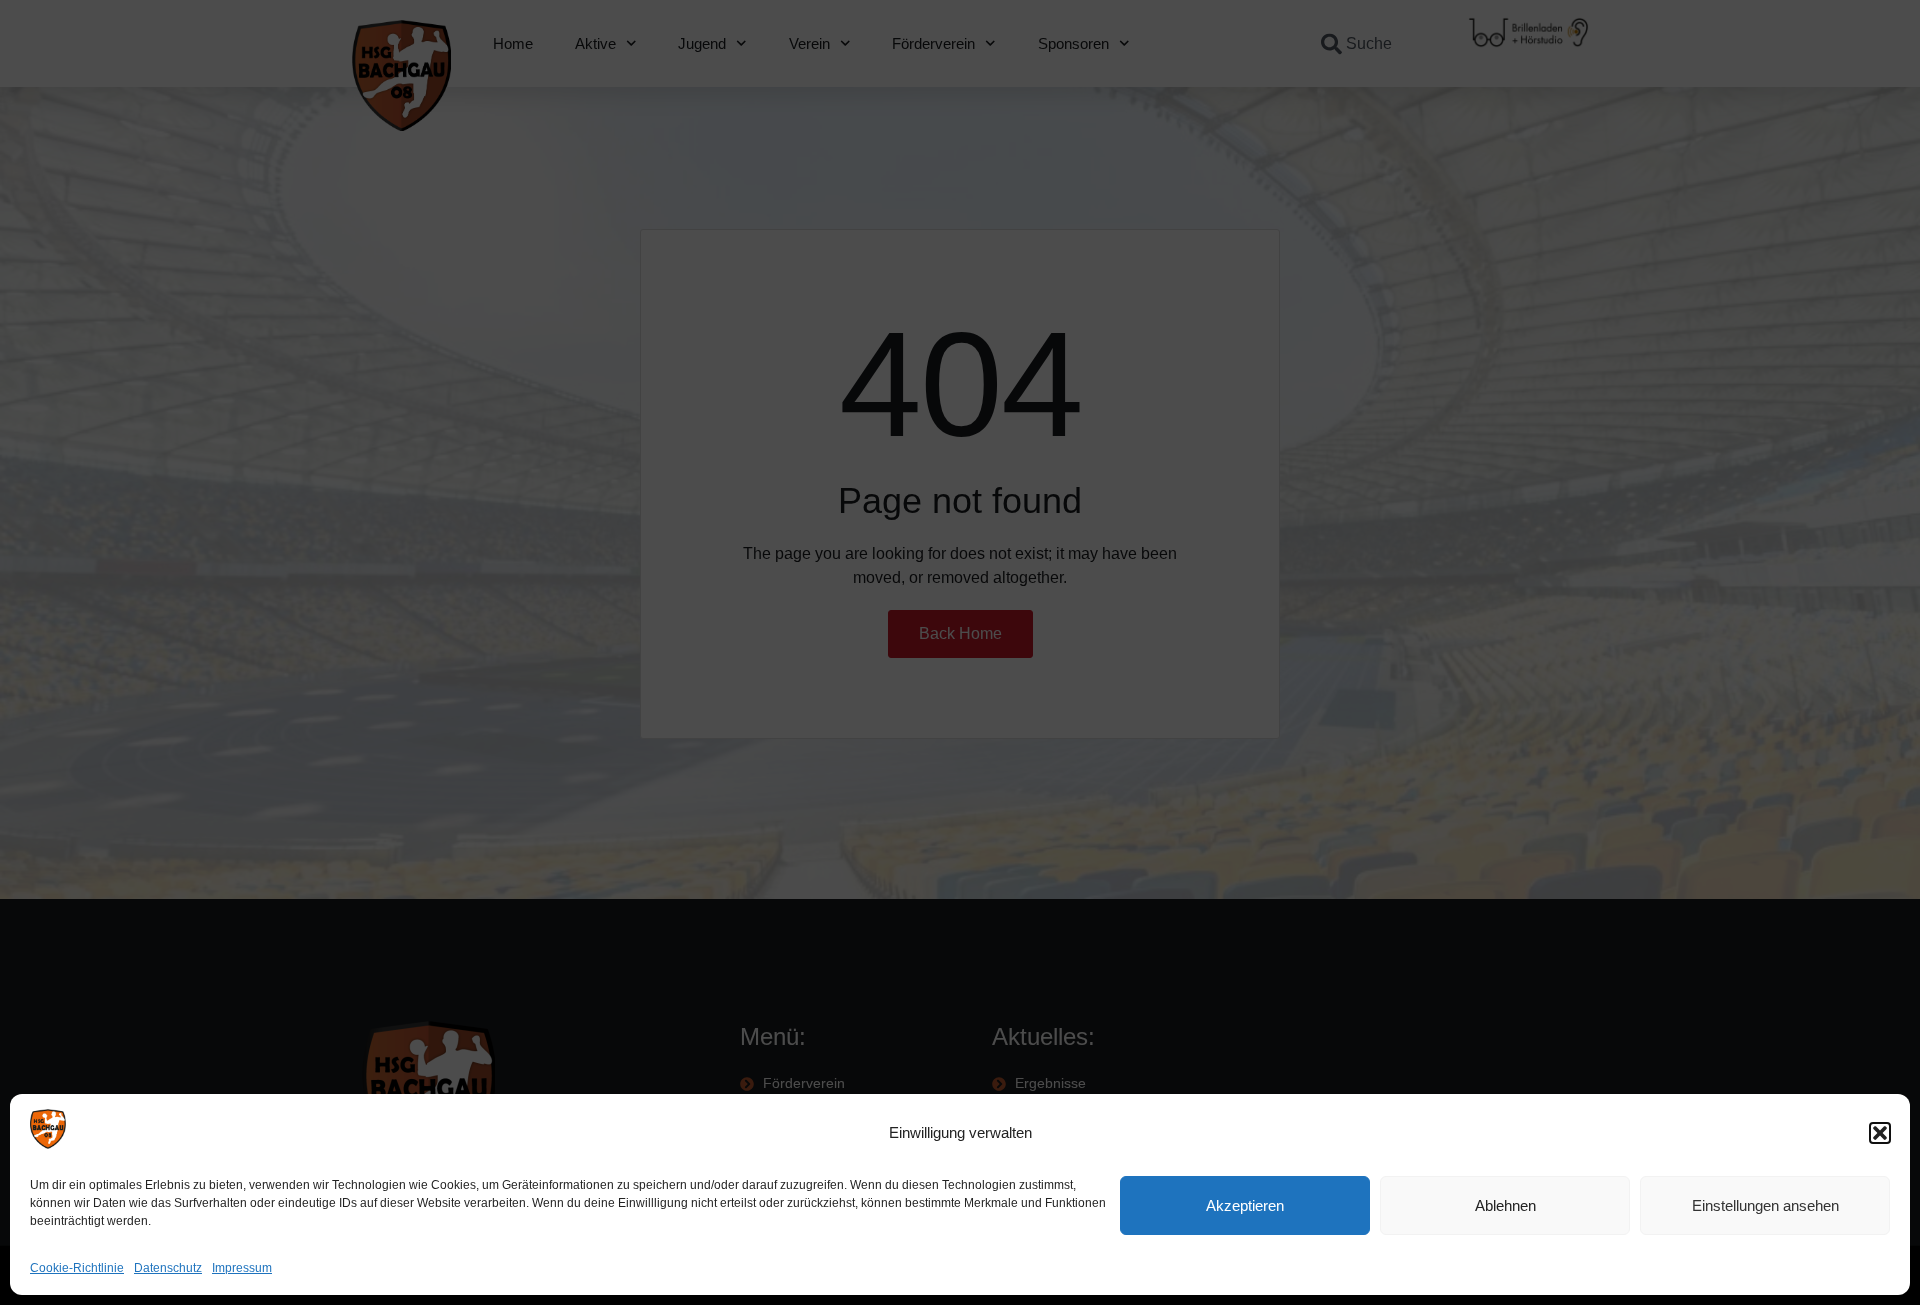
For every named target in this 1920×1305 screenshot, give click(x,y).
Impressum (242, 1268)
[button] (1880, 1133)
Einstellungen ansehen (1765, 1205)
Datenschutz (168, 1268)
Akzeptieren (1245, 1205)
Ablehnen (1505, 1205)
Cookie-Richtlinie (77, 1268)
